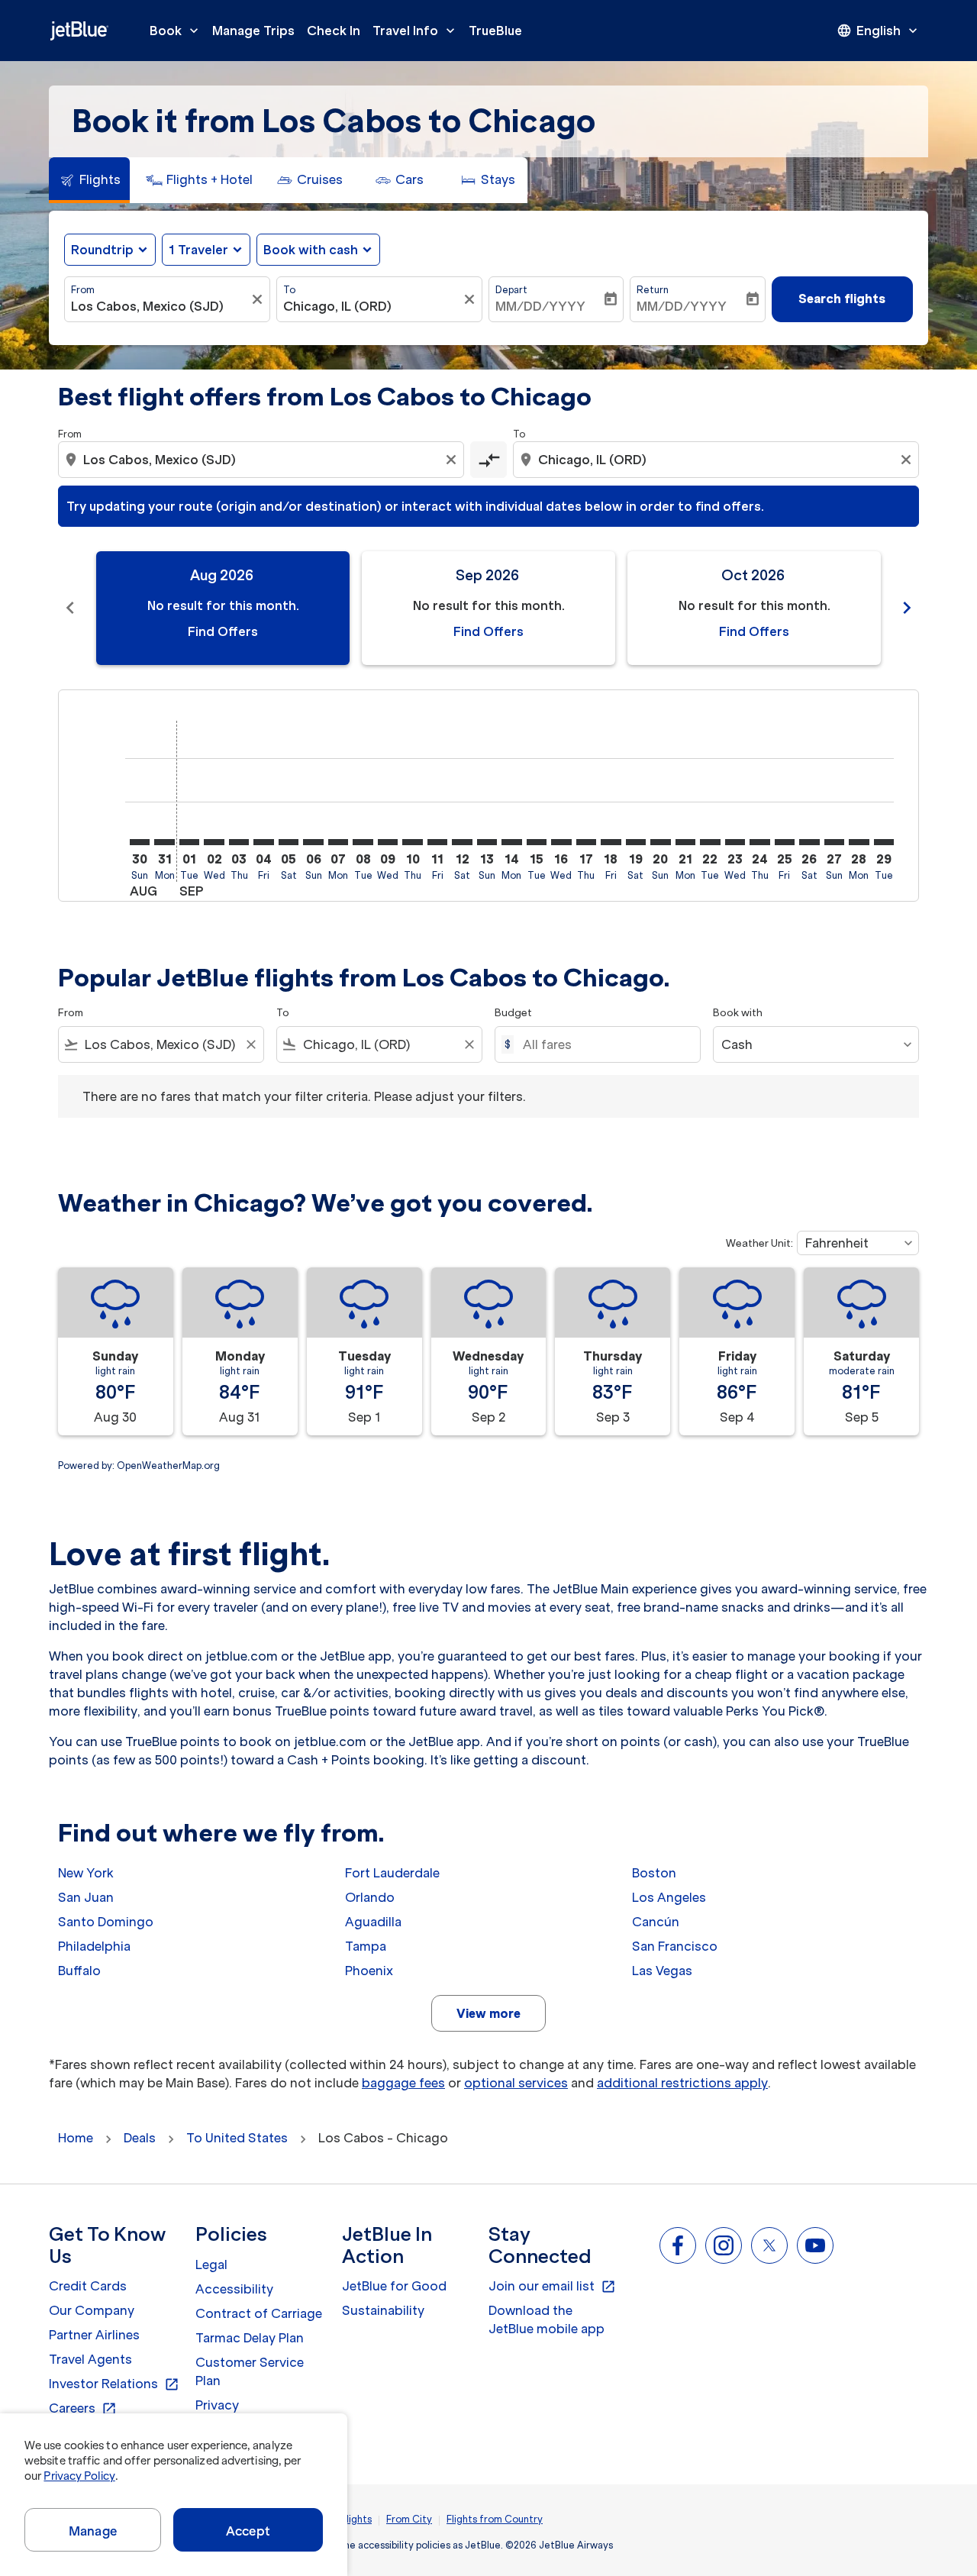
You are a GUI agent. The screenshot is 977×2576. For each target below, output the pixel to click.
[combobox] (160, 306)
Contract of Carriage (259, 2313)
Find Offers (223, 631)
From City (409, 2519)
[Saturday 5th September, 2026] (289, 842)
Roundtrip (102, 250)
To (289, 290)
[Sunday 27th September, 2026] (834, 842)
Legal (211, 2264)
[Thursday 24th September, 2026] (759, 842)
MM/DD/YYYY (540, 306)
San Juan (86, 1897)
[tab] (89, 180)
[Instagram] (724, 2245)
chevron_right (907, 608)
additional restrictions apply (682, 2083)
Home (76, 2138)
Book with (738, 1013)
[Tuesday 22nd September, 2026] (710, 842)
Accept (248, 2531)
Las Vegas (662, 1971)
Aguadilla (373, 1922)
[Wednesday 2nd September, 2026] (214, 842)
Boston (654, 1873)
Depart (511, 290)
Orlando (370, 1897)
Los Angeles (669, 1897)
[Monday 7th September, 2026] (338, 842)
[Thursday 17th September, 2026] (586, 842)
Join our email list (552, 2287)
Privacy (217, 2405)
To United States (237, 2138)
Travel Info (415, 31)
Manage (93, 2531)
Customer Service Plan (250, 2371)
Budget (513, 1013)
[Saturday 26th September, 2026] (809, 842)
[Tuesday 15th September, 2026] (537, 842)
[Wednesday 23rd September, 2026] (735, 842)
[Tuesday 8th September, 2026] (363, 842)
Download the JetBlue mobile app (547, 2319)
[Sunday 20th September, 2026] (660, 842)
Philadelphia (94, 1946)
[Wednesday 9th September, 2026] (388, 842)
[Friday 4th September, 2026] (263, 842)
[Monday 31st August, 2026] (164, 842)
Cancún (656, 1922)
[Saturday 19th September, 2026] (636, 842)
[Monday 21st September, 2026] (685, 842)
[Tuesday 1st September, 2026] (189, 842)
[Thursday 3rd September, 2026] (239, 842)
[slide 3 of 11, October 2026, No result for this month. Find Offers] (754, 608)
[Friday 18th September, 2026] (611, 842)
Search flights (842, 299)
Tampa (366, 1946)
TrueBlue (495, 31)
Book (176, 31)
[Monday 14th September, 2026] (511, 842)
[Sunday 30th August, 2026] (140, 842)
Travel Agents (90, 2359)
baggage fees (403, 2083)
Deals (140, 2138)
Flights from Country (495, 2519)
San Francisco (675, 1946)
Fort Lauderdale (392, 1873)
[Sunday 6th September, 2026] (313, 842)
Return (653, 290)
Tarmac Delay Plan (250, 2338)
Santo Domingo (106, 1922)
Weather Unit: (759, 1243)
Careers (83, 2409)
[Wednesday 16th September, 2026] (561, 842)
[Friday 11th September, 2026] (437, 842)
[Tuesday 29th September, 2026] (884, 842)
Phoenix (369, 1971)
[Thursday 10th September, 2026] (412, 842)
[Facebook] (678, 2245)
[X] (769, 2245)
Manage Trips (253, 31)
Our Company (92, 2310)
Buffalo (79, 1971)
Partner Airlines (94, 2335)
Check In (334, 31)
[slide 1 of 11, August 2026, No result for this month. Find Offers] (223, 608)
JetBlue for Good (394, 2286)
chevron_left (70, 608)
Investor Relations (114, 2384)
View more (488, 2013)
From (83, 290)
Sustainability (383, 2310)
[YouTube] (815, 2245)
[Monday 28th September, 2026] (859, 842)
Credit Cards (88, 2286)
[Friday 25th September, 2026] (785, 842)
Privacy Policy (79, 2476)
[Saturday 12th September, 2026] (462, 842)
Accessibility (234, 2289)
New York (86, 1873)
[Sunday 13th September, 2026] (487, 842)
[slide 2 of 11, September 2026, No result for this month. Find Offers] (488, 608)
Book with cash (311, 250)
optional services (516, 2083)
